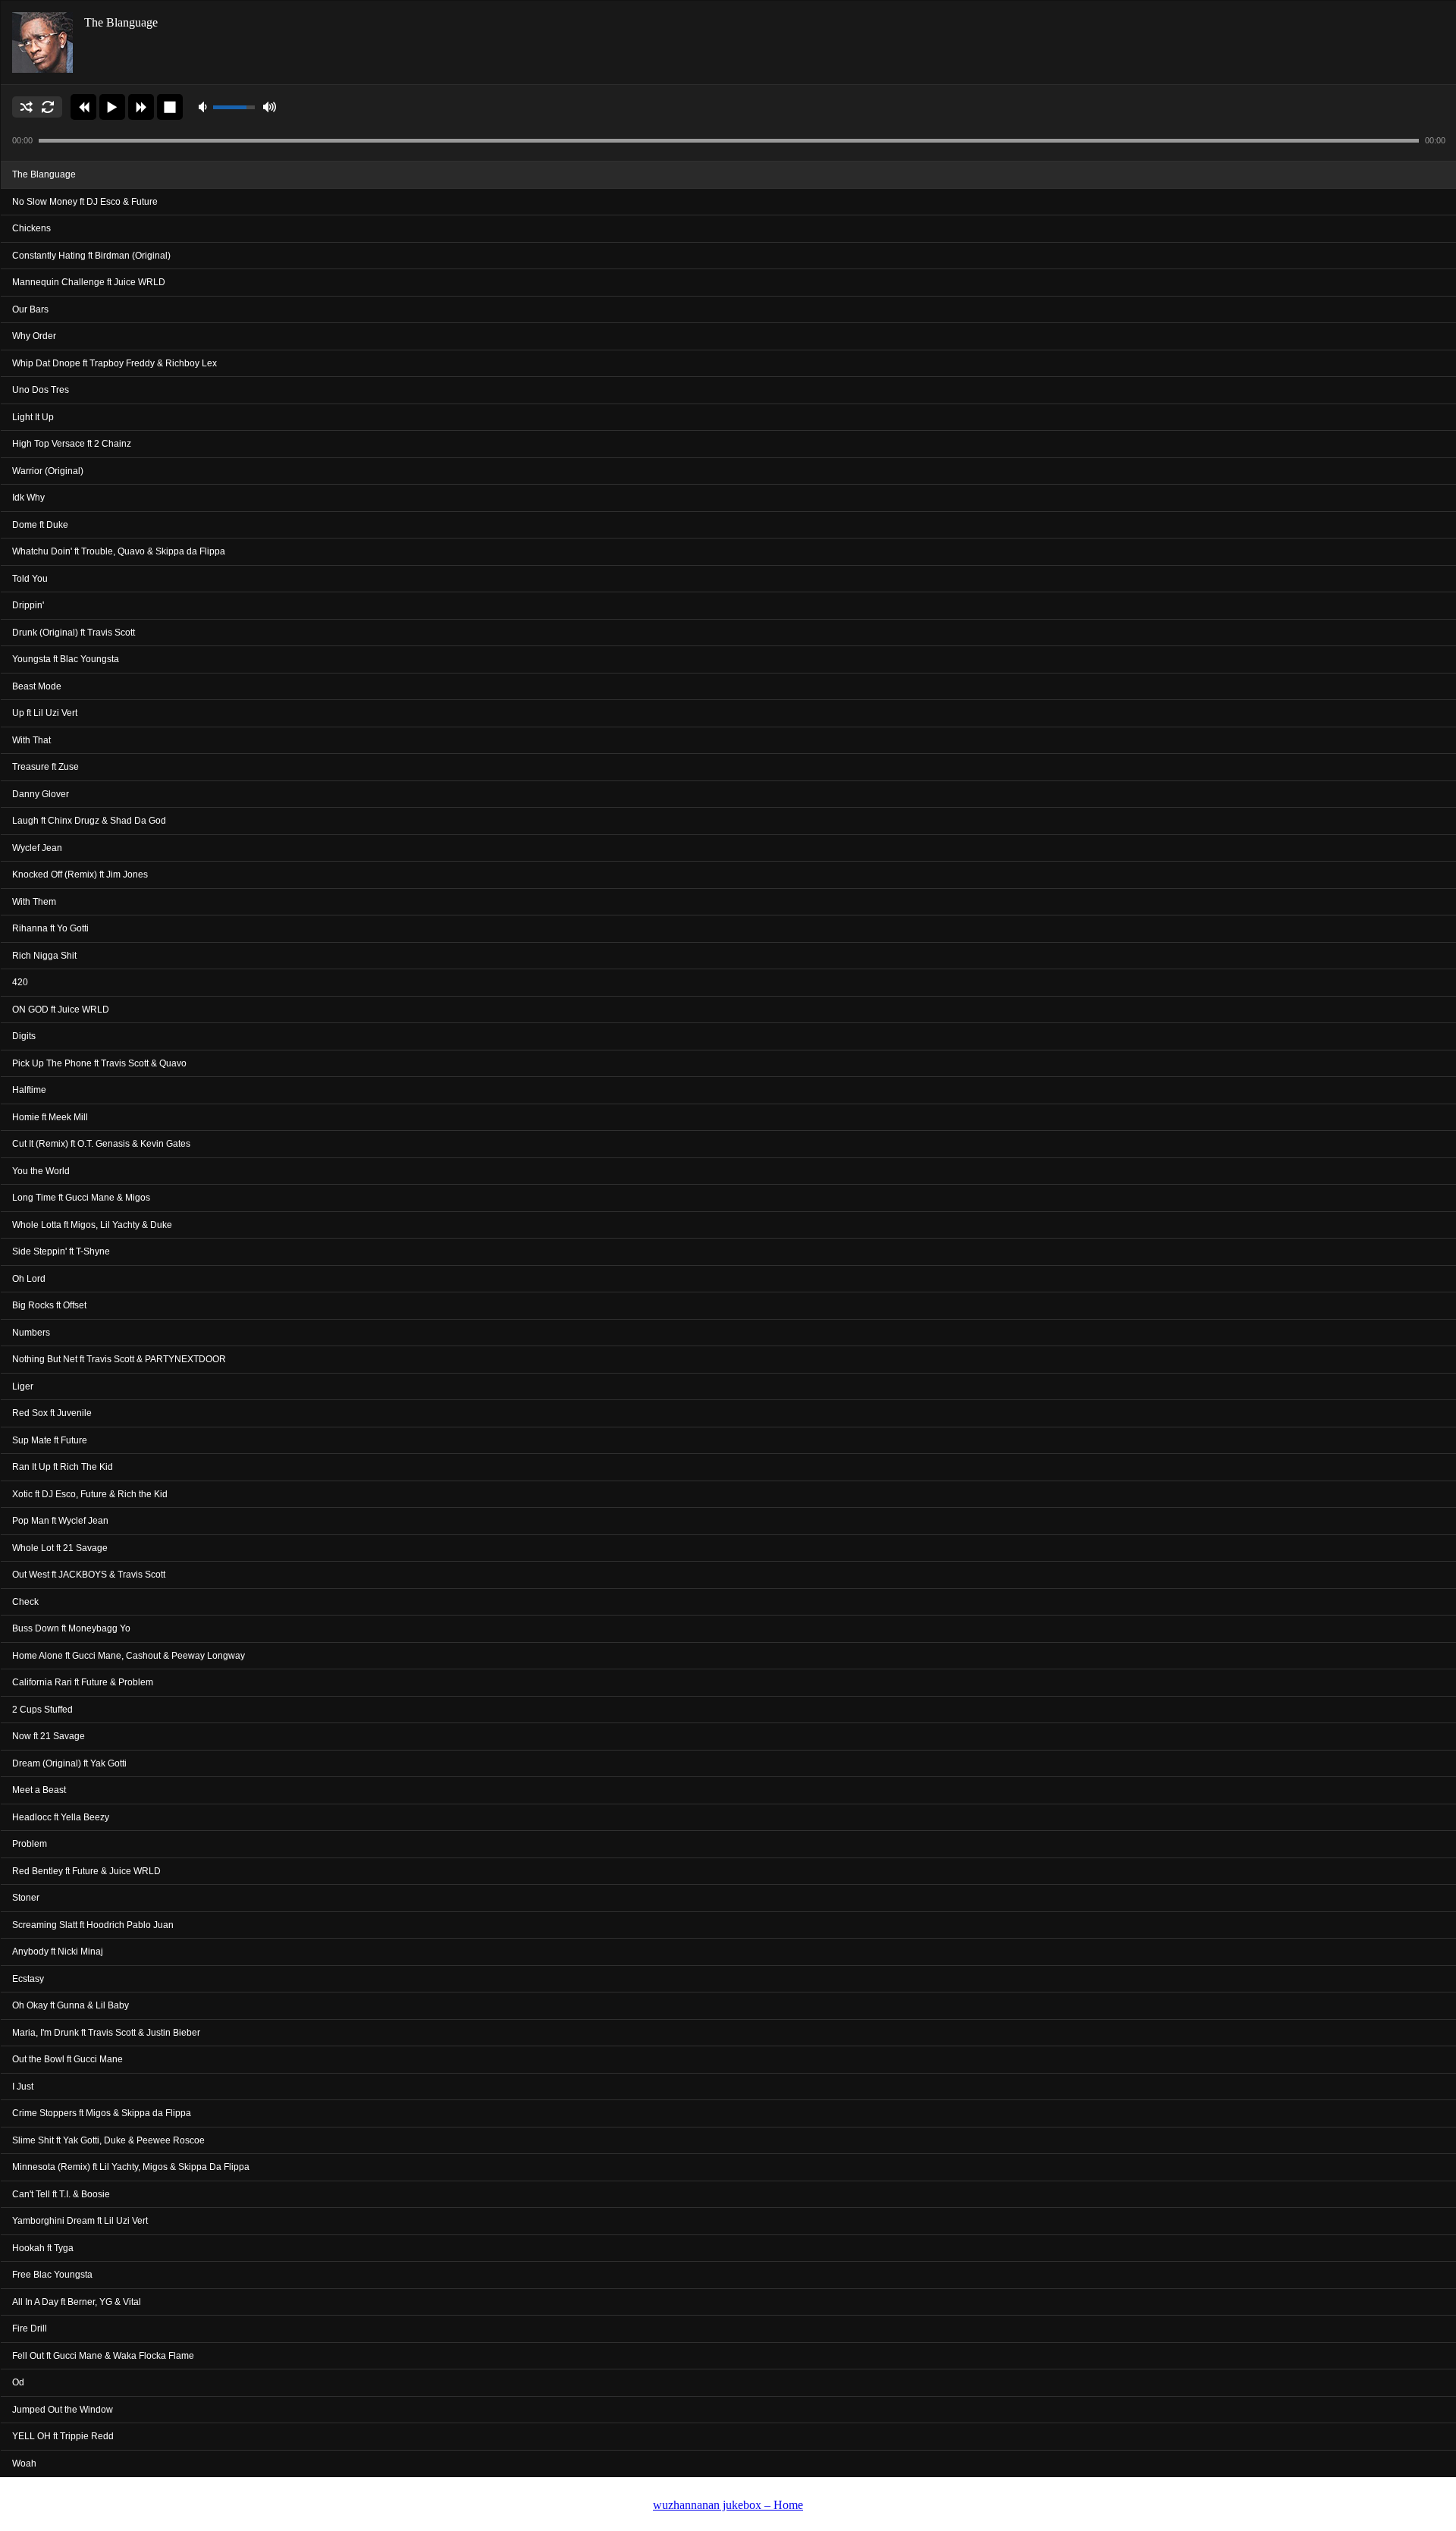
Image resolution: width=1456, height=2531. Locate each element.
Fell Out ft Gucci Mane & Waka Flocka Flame (103, 2356)
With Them (34, 902)
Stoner (26, 1898)
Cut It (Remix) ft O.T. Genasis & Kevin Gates (101, 1144)
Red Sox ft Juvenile (52, 1413)
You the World (41, 1171)
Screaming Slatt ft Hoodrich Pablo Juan (93, 1925)
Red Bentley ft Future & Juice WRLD (86, 1871)
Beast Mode (37, 686)
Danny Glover (41, 794)
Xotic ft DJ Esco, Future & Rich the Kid (90, 1494)
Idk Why (28, 498)
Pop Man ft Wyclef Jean (60, 1521)
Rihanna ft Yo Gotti (50, 928)
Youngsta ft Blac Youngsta (66, 659)
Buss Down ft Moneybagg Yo (71, 1628)
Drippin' (28, 605)
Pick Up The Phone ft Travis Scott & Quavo (99, 1063)
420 (20, 982)
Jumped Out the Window (63, 2410)
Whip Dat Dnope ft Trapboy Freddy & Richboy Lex (115, 363)
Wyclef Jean (37, 848)
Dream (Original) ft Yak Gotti (69, 1763)
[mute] (205, 107)
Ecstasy (28, 1979)
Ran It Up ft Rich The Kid (63, 1467)
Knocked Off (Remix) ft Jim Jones (80, 875)
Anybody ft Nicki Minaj (58, 1952)
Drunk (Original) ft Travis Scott (74, 633)
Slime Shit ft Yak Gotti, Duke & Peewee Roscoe (108, 2140)
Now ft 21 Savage (49, 1736)
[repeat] (48, 107)
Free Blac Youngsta (52, 2275)
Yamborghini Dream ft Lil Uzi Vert (80, 2221)
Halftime (29, 1090)
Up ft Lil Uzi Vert (45, 713)
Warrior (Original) (48, 471)
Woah (24, 2463)
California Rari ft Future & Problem (83, 1682)
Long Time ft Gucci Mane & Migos (81, 1198)
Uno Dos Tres (41, 390)
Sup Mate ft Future (50, 1440)
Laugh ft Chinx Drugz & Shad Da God (89, 821)
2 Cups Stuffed (42, 1710)
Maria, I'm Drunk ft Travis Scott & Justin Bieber (106, 2033)
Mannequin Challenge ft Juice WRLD (89, 282)
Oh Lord (29, 1279)
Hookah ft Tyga (43, 2248)
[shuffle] (27, 107)
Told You (30, 579)
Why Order (34, 336)
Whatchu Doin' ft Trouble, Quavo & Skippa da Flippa (119, 551)
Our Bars (30, 309)
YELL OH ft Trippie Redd (63, 2436)
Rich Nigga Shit (44, 956)
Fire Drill (30, 2328)
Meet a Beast (39, 1790)
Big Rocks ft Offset (49, 1305)
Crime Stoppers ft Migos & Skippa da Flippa (102, 2113)
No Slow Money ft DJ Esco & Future (85, 202)
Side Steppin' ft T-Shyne (61, 1251)
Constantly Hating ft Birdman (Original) (91, 256)
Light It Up (33, 417)
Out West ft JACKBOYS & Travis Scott (89, 1575)
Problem (30, 1844)
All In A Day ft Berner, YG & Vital (77, 2302)
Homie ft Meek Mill (50, 1117)
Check (25, 1602)
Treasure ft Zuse (45, 767)
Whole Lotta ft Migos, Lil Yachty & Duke (92, 1225)
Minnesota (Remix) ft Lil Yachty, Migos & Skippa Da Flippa (131, 2167)
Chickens (31, 228)
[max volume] (269, 107)
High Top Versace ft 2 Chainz (72, 444)
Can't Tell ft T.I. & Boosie (61, 2194)
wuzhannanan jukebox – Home (728, 2505)
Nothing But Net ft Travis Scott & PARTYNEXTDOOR (119, 1359)
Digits (24, 1036)
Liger (23, 1386)
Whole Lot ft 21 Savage (60, 1548)
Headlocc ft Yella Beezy (61, 1817)
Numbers (31, 1333)
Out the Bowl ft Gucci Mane (67, 2059)
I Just (23, 2087)
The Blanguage (44, 174)
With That (31, 740)
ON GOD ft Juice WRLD (61, 1010)
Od (18, 2382)
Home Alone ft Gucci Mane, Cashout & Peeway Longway (129, 1656)
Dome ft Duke (40, 525)
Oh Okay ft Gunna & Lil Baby (71, 2005)
